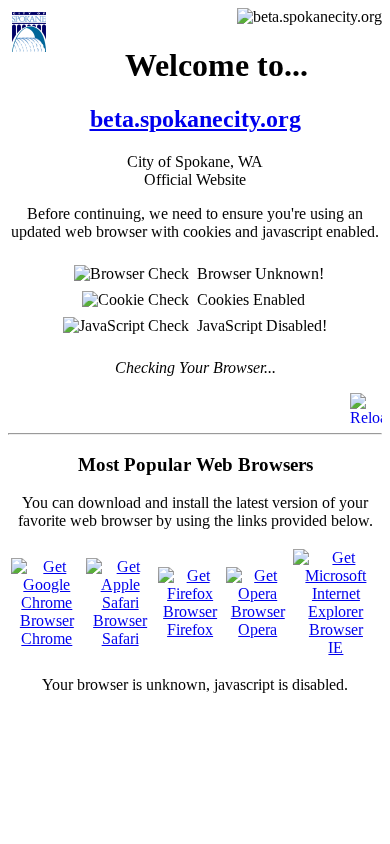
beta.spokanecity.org (195, 119)
